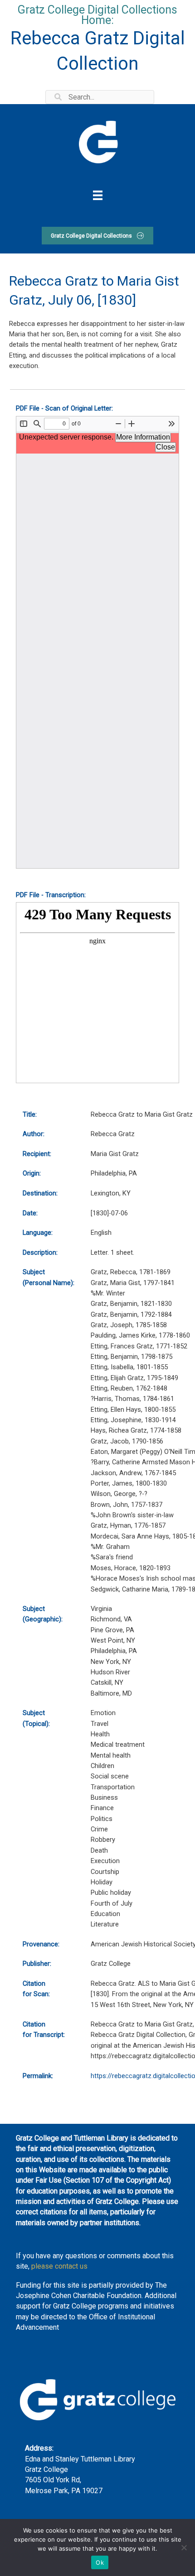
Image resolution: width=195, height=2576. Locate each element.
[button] (97, 236)
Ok (100, 2562)
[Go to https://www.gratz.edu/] (97, 141)
